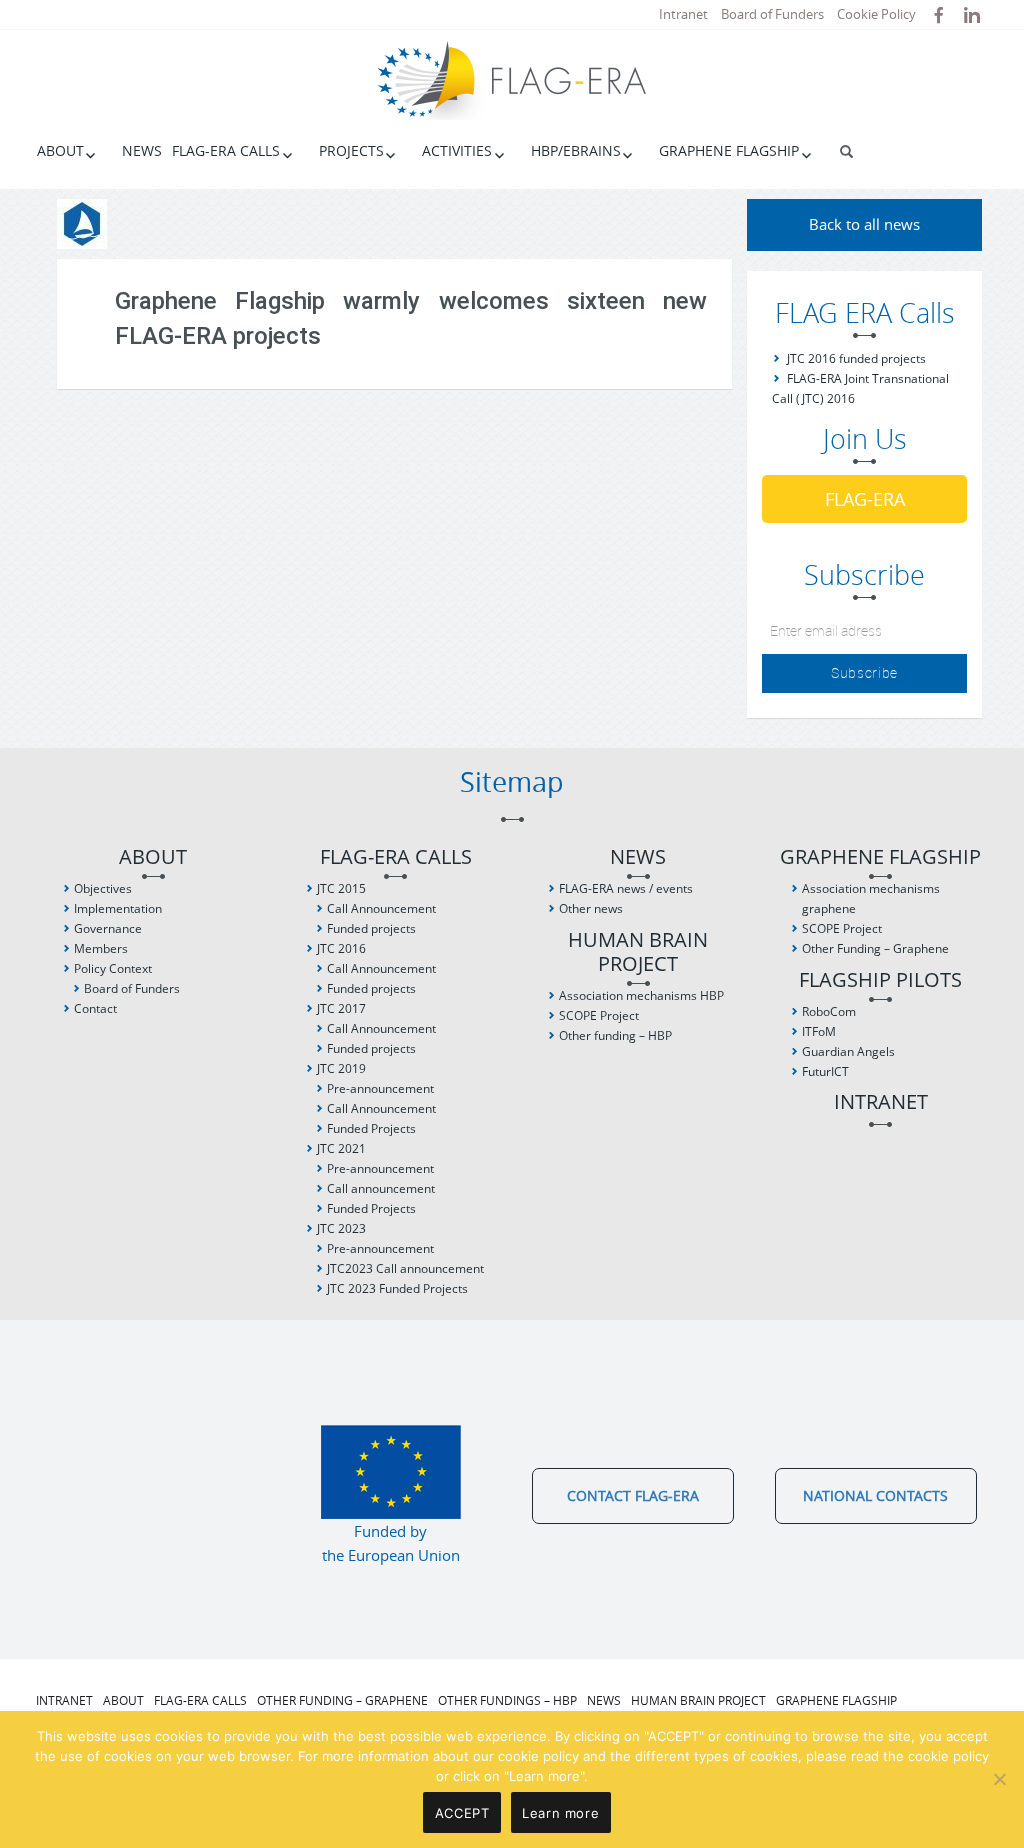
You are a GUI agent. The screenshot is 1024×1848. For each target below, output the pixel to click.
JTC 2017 (341, 1008)
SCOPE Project (599, 1015)
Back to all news (864, 224)
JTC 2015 (341, 888)
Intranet (683, 14)
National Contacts (875, 1495)
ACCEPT (462, 1813)
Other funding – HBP (615, 1035)
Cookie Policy (876, 14)
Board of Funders (772, 14)
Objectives (103, 888)
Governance (108, 928)
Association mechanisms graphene (871, 898)
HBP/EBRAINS (576, 151)
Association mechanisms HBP (641, 995)
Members (101, 948)
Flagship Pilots (880, 980)
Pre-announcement (380, 1088)
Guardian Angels (848, 1051)
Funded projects (371, 928)
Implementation (118, 908)
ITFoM (819, 1031)
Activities (457, 151)
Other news (591, 908)
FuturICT (825, 1071)
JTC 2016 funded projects (856, 358)
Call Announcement (381, 908)
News (142, 151)
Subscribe (864, 672)
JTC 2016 (341, 948)
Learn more (560, 1813)
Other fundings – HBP (507, 1700)
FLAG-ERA (865, 499)
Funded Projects (371, 1128)
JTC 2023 (341, 1228)
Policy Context (113, 968)
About (60, 151)
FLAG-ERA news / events (626, 888)
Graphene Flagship (729, 151)
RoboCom (829, 1011)
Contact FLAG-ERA (633, 1495)
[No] (999, 1779)
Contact (95, 1008)
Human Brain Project (638, 952)
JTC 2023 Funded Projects (397, 1288)
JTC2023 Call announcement (405, 1268)
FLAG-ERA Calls (226, 151)
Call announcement (381, 1188)
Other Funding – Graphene (875, 948)
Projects (351, 151)
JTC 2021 (341, 1148)
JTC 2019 (341, 1068)
